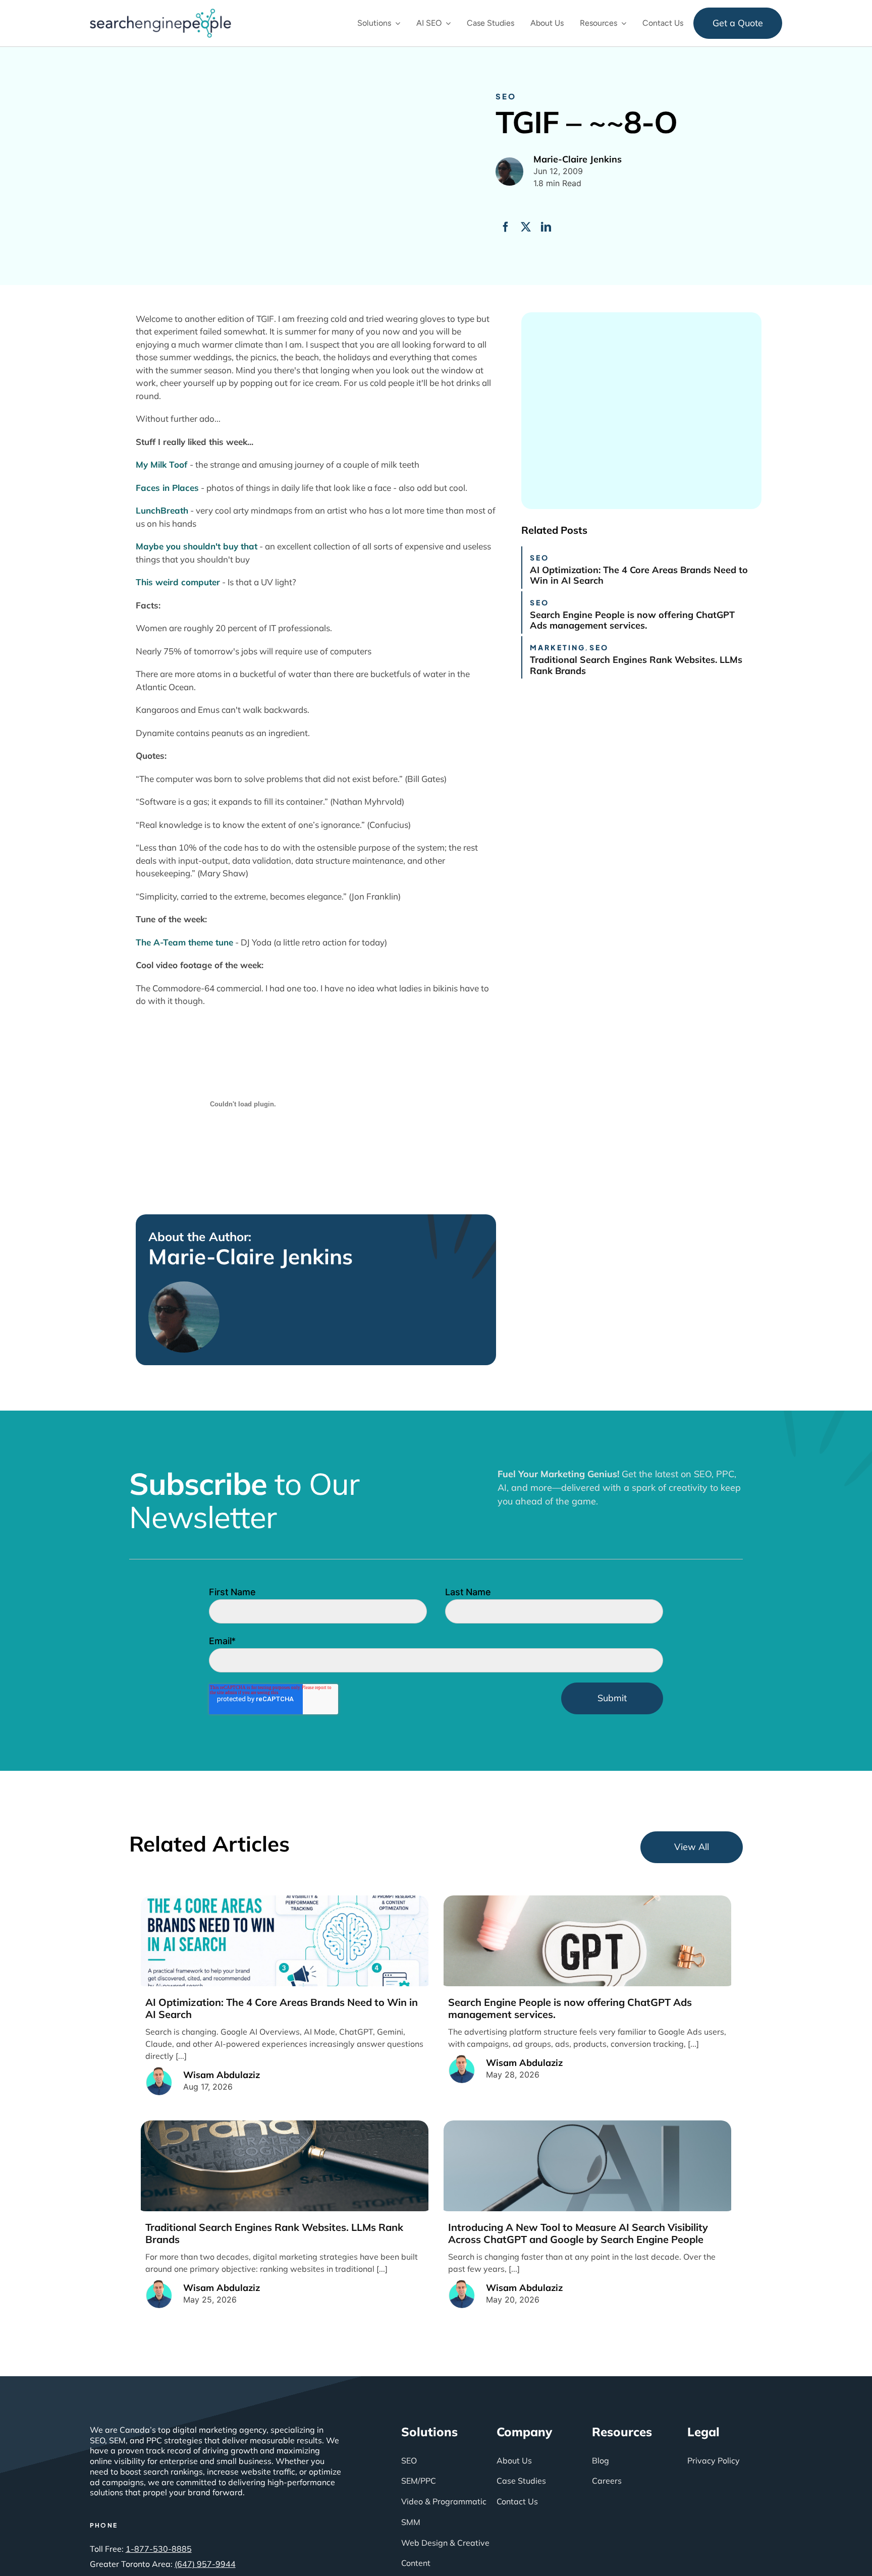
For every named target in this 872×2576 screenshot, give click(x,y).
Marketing (558, 647)
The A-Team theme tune (184, 942)
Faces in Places (167, 488)
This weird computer (178, 582)
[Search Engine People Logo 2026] (160, 13)
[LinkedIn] (546, 227)
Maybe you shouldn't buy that (197, 546)
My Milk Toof (163, 464)
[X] (526, 227)
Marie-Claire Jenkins (251, 1257)
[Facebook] (506, 227)
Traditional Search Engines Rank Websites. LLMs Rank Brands (636, 665)
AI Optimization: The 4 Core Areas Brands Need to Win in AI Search (639, 575)
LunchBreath (162, 510)
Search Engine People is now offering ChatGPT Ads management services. (632, 620)
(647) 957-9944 (205, 2564)
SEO (506, 96)
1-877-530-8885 (159, 2549)
